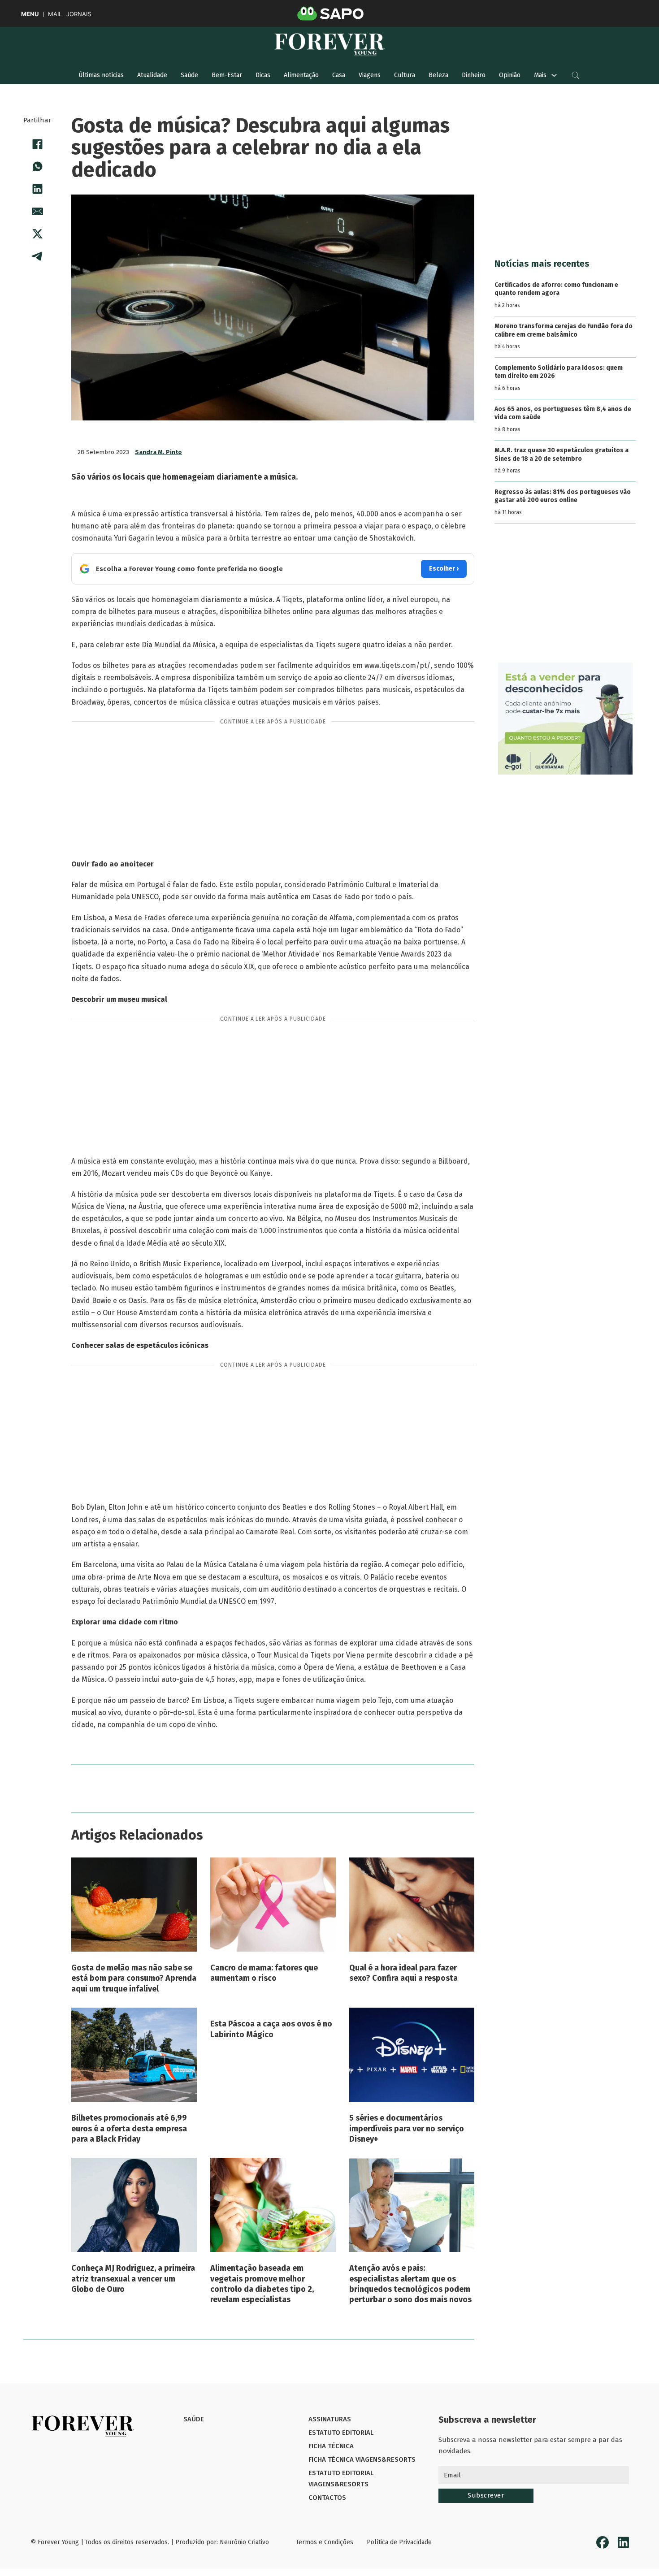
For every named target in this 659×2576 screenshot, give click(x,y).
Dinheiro (474, 75)
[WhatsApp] (37, 166)
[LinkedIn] (37, 189)
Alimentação (301, 75)
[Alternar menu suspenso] (554, 75)
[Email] (37, 211)
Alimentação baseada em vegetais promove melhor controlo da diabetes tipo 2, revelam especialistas (262, 2284)
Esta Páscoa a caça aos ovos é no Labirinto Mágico (271, 2029)
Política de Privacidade (399, 2542)
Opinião (510, 75)
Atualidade (152, 75)
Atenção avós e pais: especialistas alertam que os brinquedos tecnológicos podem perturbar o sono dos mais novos (410, 2284)
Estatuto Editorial (341, 2433)
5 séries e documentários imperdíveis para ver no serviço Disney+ (407, 2128)
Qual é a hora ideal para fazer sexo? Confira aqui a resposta (403, 1973)
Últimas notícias (101, 75)
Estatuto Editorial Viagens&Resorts (341, 2479)
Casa (339, 75)
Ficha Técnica (331, 2446)
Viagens (370, 75)
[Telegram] (37, 256)
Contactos (327, 2498)
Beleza (438, 75)
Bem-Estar (227, 75)
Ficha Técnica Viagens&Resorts (362, 2459)
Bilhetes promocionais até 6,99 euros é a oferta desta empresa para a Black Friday (129, 2128)
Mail (55, 14)
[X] (37, 234)
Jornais (79, 14)
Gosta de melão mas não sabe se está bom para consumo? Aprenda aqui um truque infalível (134, 1978)
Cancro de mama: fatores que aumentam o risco (264, 1973)
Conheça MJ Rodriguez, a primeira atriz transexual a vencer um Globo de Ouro (133, 2279)
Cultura (405, 75)
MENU (30, 14)
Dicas (263, 75)
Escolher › (444, 569)
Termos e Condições (325, 2542)
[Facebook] (37, 144)
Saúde (189, 75)
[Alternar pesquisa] (576, 75)
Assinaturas (330, 2419)
